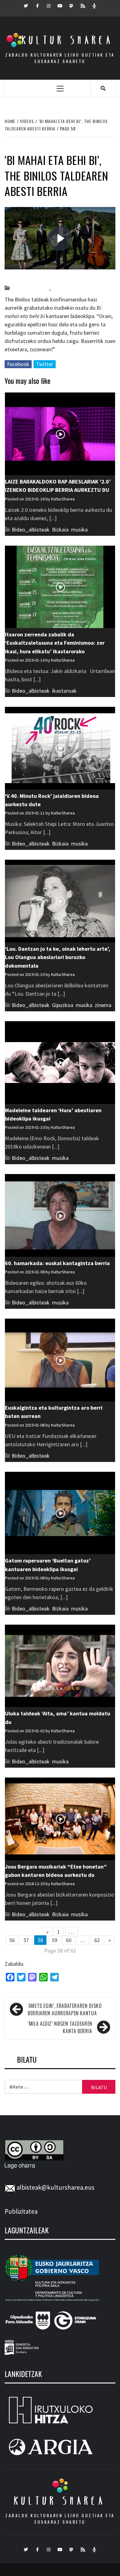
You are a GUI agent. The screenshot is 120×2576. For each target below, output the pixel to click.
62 (97, 1940)
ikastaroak (64, 691)
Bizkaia (60, 530)
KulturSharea (63, 277)
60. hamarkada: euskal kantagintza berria (57, 1263)
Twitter (45, 364)
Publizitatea (21, 2211)
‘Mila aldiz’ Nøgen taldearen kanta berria (60, 2027)
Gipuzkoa (63, 1005)
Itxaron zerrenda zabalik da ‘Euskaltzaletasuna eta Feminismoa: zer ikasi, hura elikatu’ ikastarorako (55, 643)
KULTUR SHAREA (60, 2501)
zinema (103, 1005)
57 (26, 1940)
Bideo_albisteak (30, 288)
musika (60, 288)
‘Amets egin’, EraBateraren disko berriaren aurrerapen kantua (65, 2009)
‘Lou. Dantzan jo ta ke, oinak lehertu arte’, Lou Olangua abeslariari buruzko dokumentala (58, 957)
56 (12, 1940)
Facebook (18, 364)
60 (69, 1940)
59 (54, 1940)
